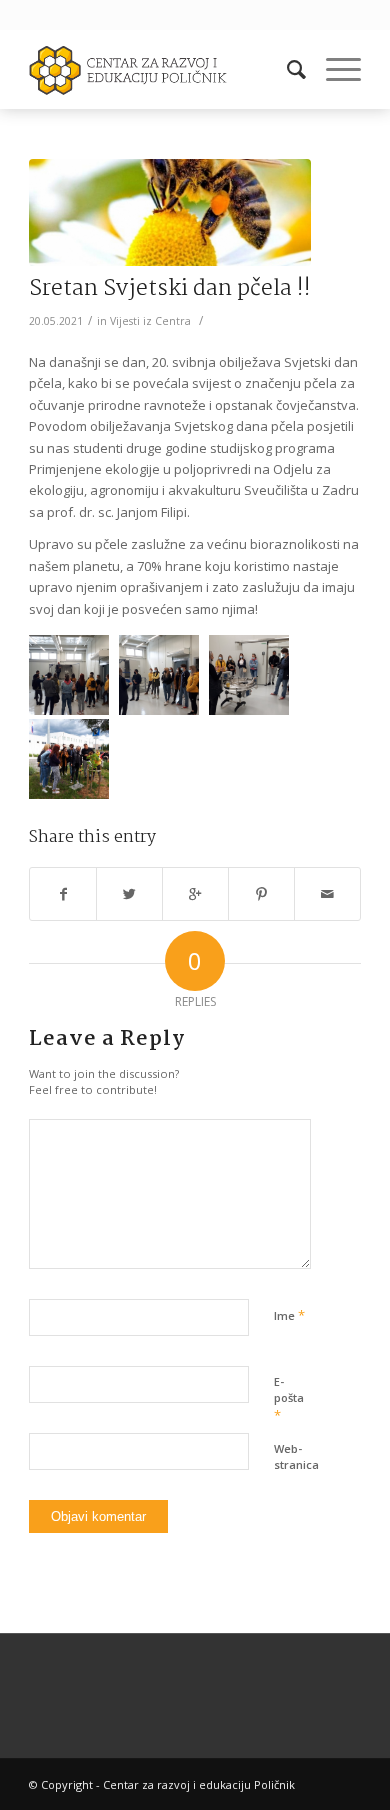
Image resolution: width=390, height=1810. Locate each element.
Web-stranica (296, 1457)
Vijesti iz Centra (150, 321)
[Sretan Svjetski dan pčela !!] (170, 212)
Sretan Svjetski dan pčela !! (170, 289)
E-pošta (289, 1399)
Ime (289, 1315)
